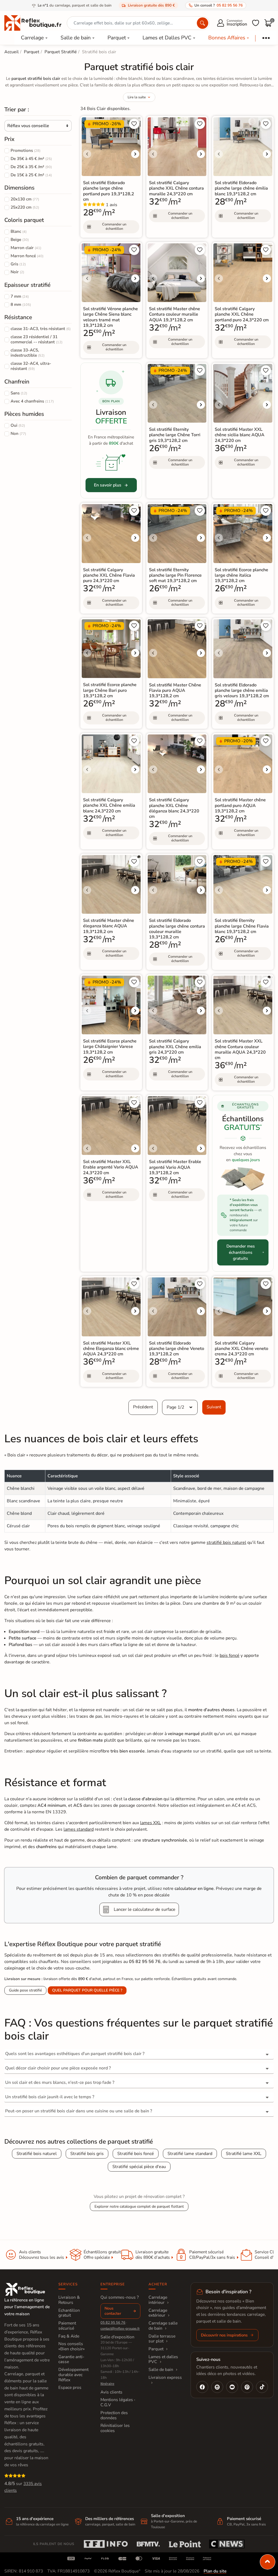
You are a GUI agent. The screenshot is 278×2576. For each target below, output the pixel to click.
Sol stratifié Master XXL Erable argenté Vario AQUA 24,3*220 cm (111, 1167)
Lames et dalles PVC (163, 2359)
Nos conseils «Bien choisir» (72, 2346)
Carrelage (32, 38)
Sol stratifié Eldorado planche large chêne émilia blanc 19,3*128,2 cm (241, 188)
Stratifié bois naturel (37, 2154)
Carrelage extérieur (158, 2313)
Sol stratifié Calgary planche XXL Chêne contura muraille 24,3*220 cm (176, 188)
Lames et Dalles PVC (167, 38)
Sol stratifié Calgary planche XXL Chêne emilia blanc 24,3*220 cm (109, 805)
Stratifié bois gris (87, 2154)
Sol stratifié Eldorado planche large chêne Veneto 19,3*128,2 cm (177, 1349)
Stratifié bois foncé (136, 2154)
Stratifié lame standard (190, 2154)
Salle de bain (76, 38)
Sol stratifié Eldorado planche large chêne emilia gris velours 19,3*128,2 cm (242, 690)
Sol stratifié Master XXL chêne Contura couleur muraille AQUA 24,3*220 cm (240, 1049)
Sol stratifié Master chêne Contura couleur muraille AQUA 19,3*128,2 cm (175, 314)
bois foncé (230, 1655)
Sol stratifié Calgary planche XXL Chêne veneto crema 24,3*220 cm (241, 1349)
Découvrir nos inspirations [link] (224, 2335)
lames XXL (151, 1823)
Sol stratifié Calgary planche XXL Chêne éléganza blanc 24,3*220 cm (174, 808)
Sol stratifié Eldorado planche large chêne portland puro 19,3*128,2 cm (109, 191)
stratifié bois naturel (226, 1543)
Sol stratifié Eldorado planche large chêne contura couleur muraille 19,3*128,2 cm (177, 929)
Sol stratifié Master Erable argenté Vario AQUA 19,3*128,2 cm (175, 1167)
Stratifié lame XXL (244, 2154)
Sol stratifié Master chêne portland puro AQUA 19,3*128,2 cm (240, 805)
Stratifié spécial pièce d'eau (139, 2167)
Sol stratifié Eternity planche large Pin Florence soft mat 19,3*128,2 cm (175, 575)
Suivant (214, 1407)
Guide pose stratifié (25, 1990)
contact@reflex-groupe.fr (120, 2329)
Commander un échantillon (114, 227)
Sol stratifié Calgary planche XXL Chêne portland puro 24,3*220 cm (242, 314)
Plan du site (215, 2571)
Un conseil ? (219, 5)
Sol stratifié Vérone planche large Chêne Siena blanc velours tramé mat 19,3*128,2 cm (110, 317)
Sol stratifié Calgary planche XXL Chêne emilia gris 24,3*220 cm (175, 1047)
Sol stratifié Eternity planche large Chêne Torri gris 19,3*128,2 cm (175, 435)
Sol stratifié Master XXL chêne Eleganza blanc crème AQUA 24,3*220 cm (111, 1349)
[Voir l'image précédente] (87, 154)
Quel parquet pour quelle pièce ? (87, 1990)
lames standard (79, 1829)
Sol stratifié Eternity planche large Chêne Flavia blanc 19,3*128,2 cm (242, 926)
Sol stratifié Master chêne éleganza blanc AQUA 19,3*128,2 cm (109, 926)
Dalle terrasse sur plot (162, 2339)
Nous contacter (113, 2311)
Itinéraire (107, 2384)
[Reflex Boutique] (33, 23)
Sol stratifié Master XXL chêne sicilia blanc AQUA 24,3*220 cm (240, 435)
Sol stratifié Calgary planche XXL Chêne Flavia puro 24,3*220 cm (109, 575)
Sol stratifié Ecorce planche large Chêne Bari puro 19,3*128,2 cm (110, 690)
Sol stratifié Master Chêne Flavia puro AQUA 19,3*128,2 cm (175, 690)
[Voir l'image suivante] (135, 154)
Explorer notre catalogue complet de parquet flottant (139, 2206)
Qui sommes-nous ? (120, 2297)
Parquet (117, 38)
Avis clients (111, 2392)
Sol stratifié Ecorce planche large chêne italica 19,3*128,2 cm (241, 575)
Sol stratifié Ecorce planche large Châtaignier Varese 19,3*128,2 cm (110, 1047)
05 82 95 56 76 (113, 2323)
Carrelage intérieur (158, 2300)
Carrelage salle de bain (163, 2326)
